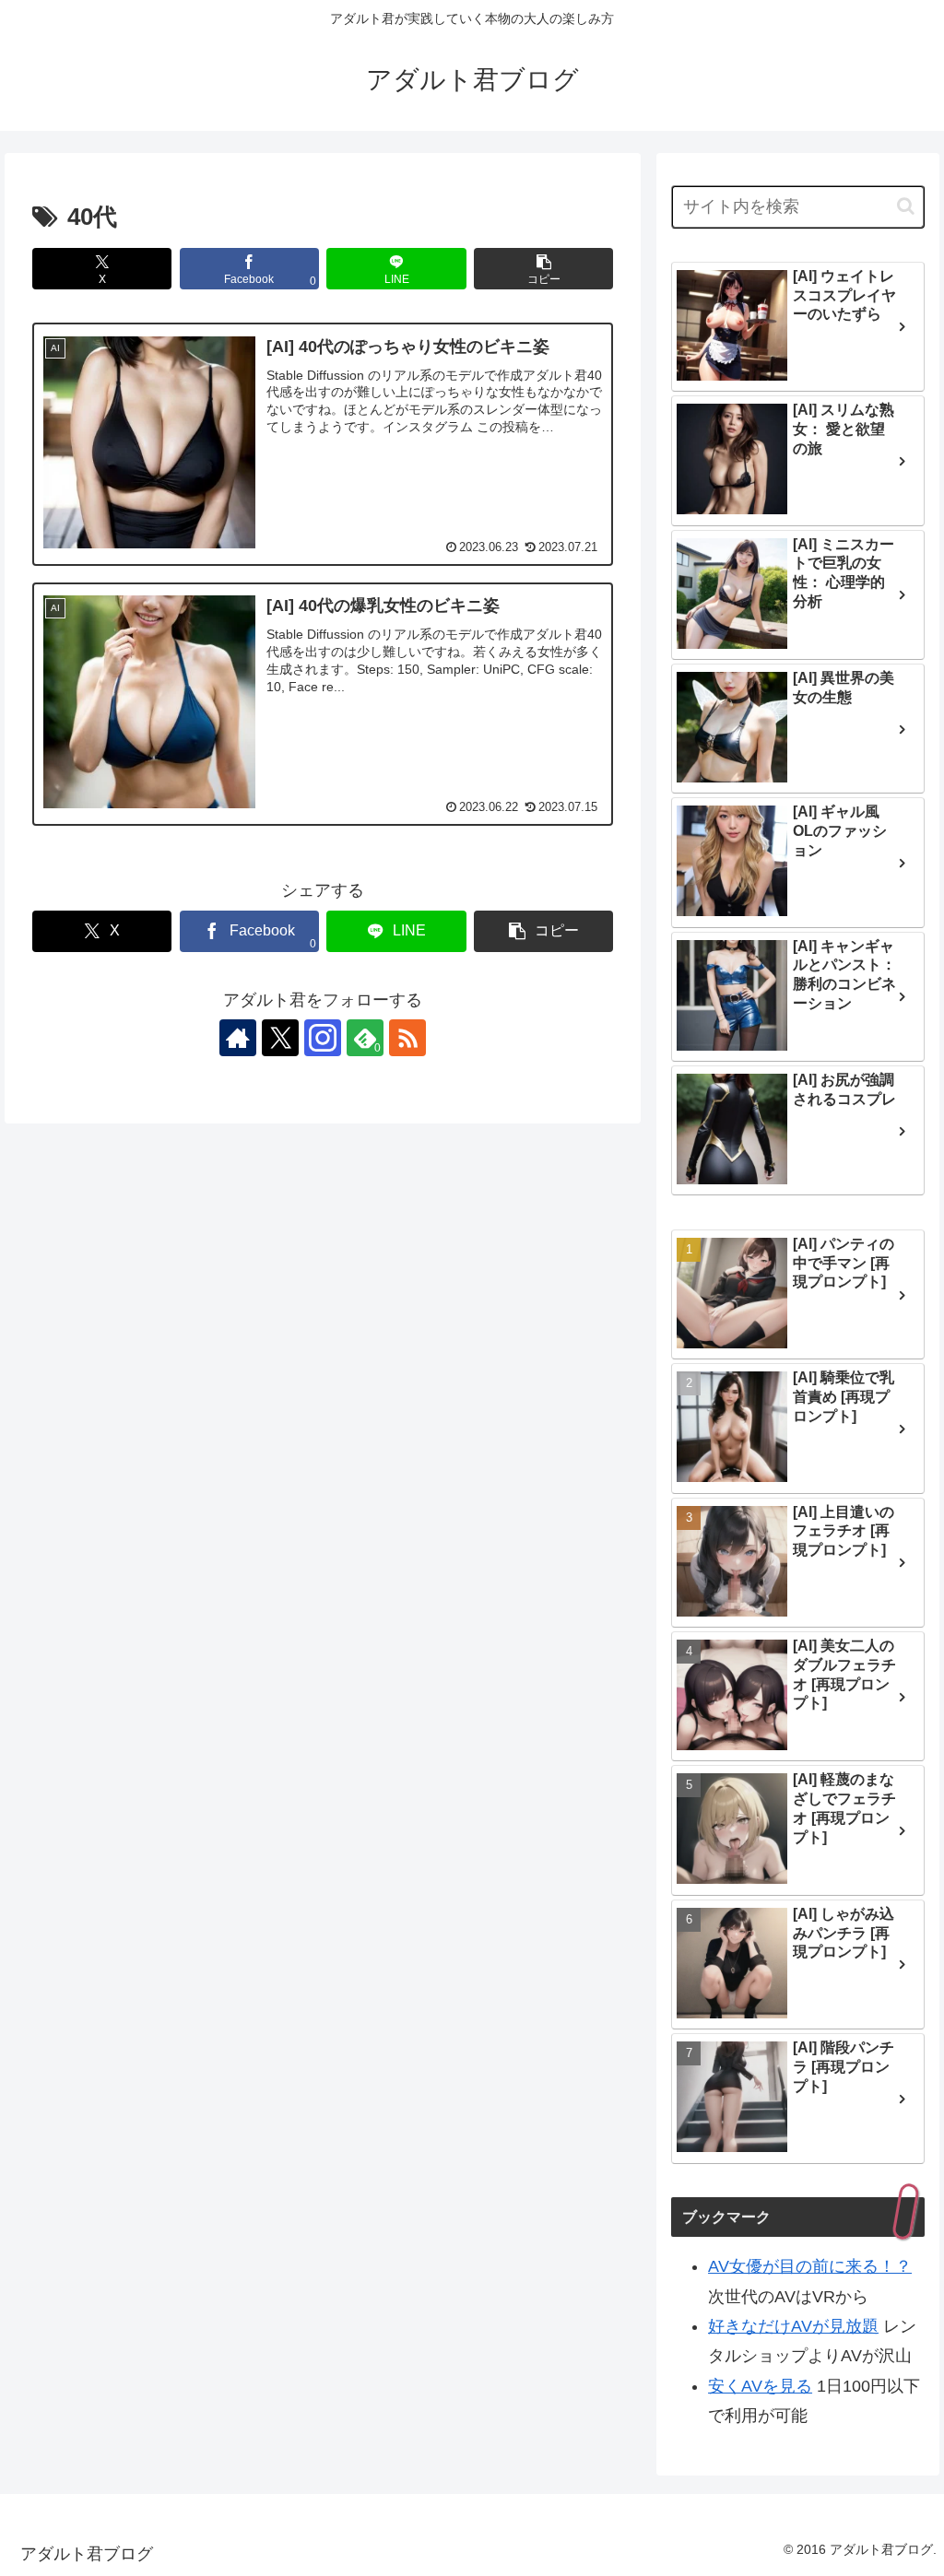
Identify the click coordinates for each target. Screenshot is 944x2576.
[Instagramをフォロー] (323, 1038)
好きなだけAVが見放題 (793, 2326)
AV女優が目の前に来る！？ (810, 2266)
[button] (543, 269)
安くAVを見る (760, 2386)
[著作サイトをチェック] (238, 1038)
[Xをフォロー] (280, 1038)
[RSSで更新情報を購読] (407, 1038)
